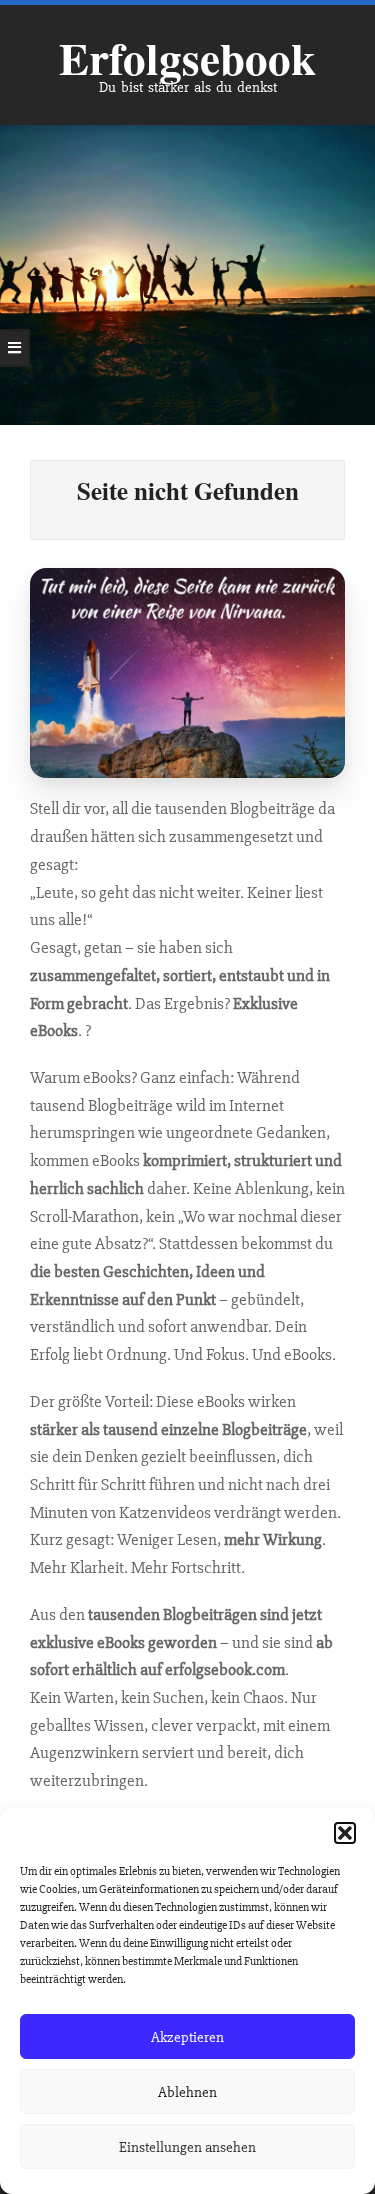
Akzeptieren (187, 2037)
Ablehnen (187, 2092)
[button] (345, 1833)
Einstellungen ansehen (187, 2147)
